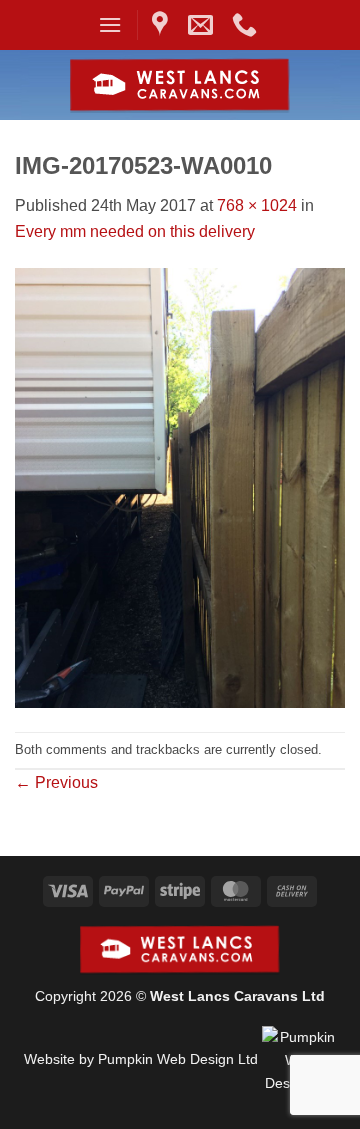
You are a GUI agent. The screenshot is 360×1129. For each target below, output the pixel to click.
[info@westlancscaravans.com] (203, 25)
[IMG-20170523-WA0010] (180, 487)
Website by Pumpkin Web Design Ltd (141, 1060)
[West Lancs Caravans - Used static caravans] (180, 85)
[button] (110, 24)
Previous (56, 782)
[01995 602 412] (247, 25)
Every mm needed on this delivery (135, 231)
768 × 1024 (257, 205)
